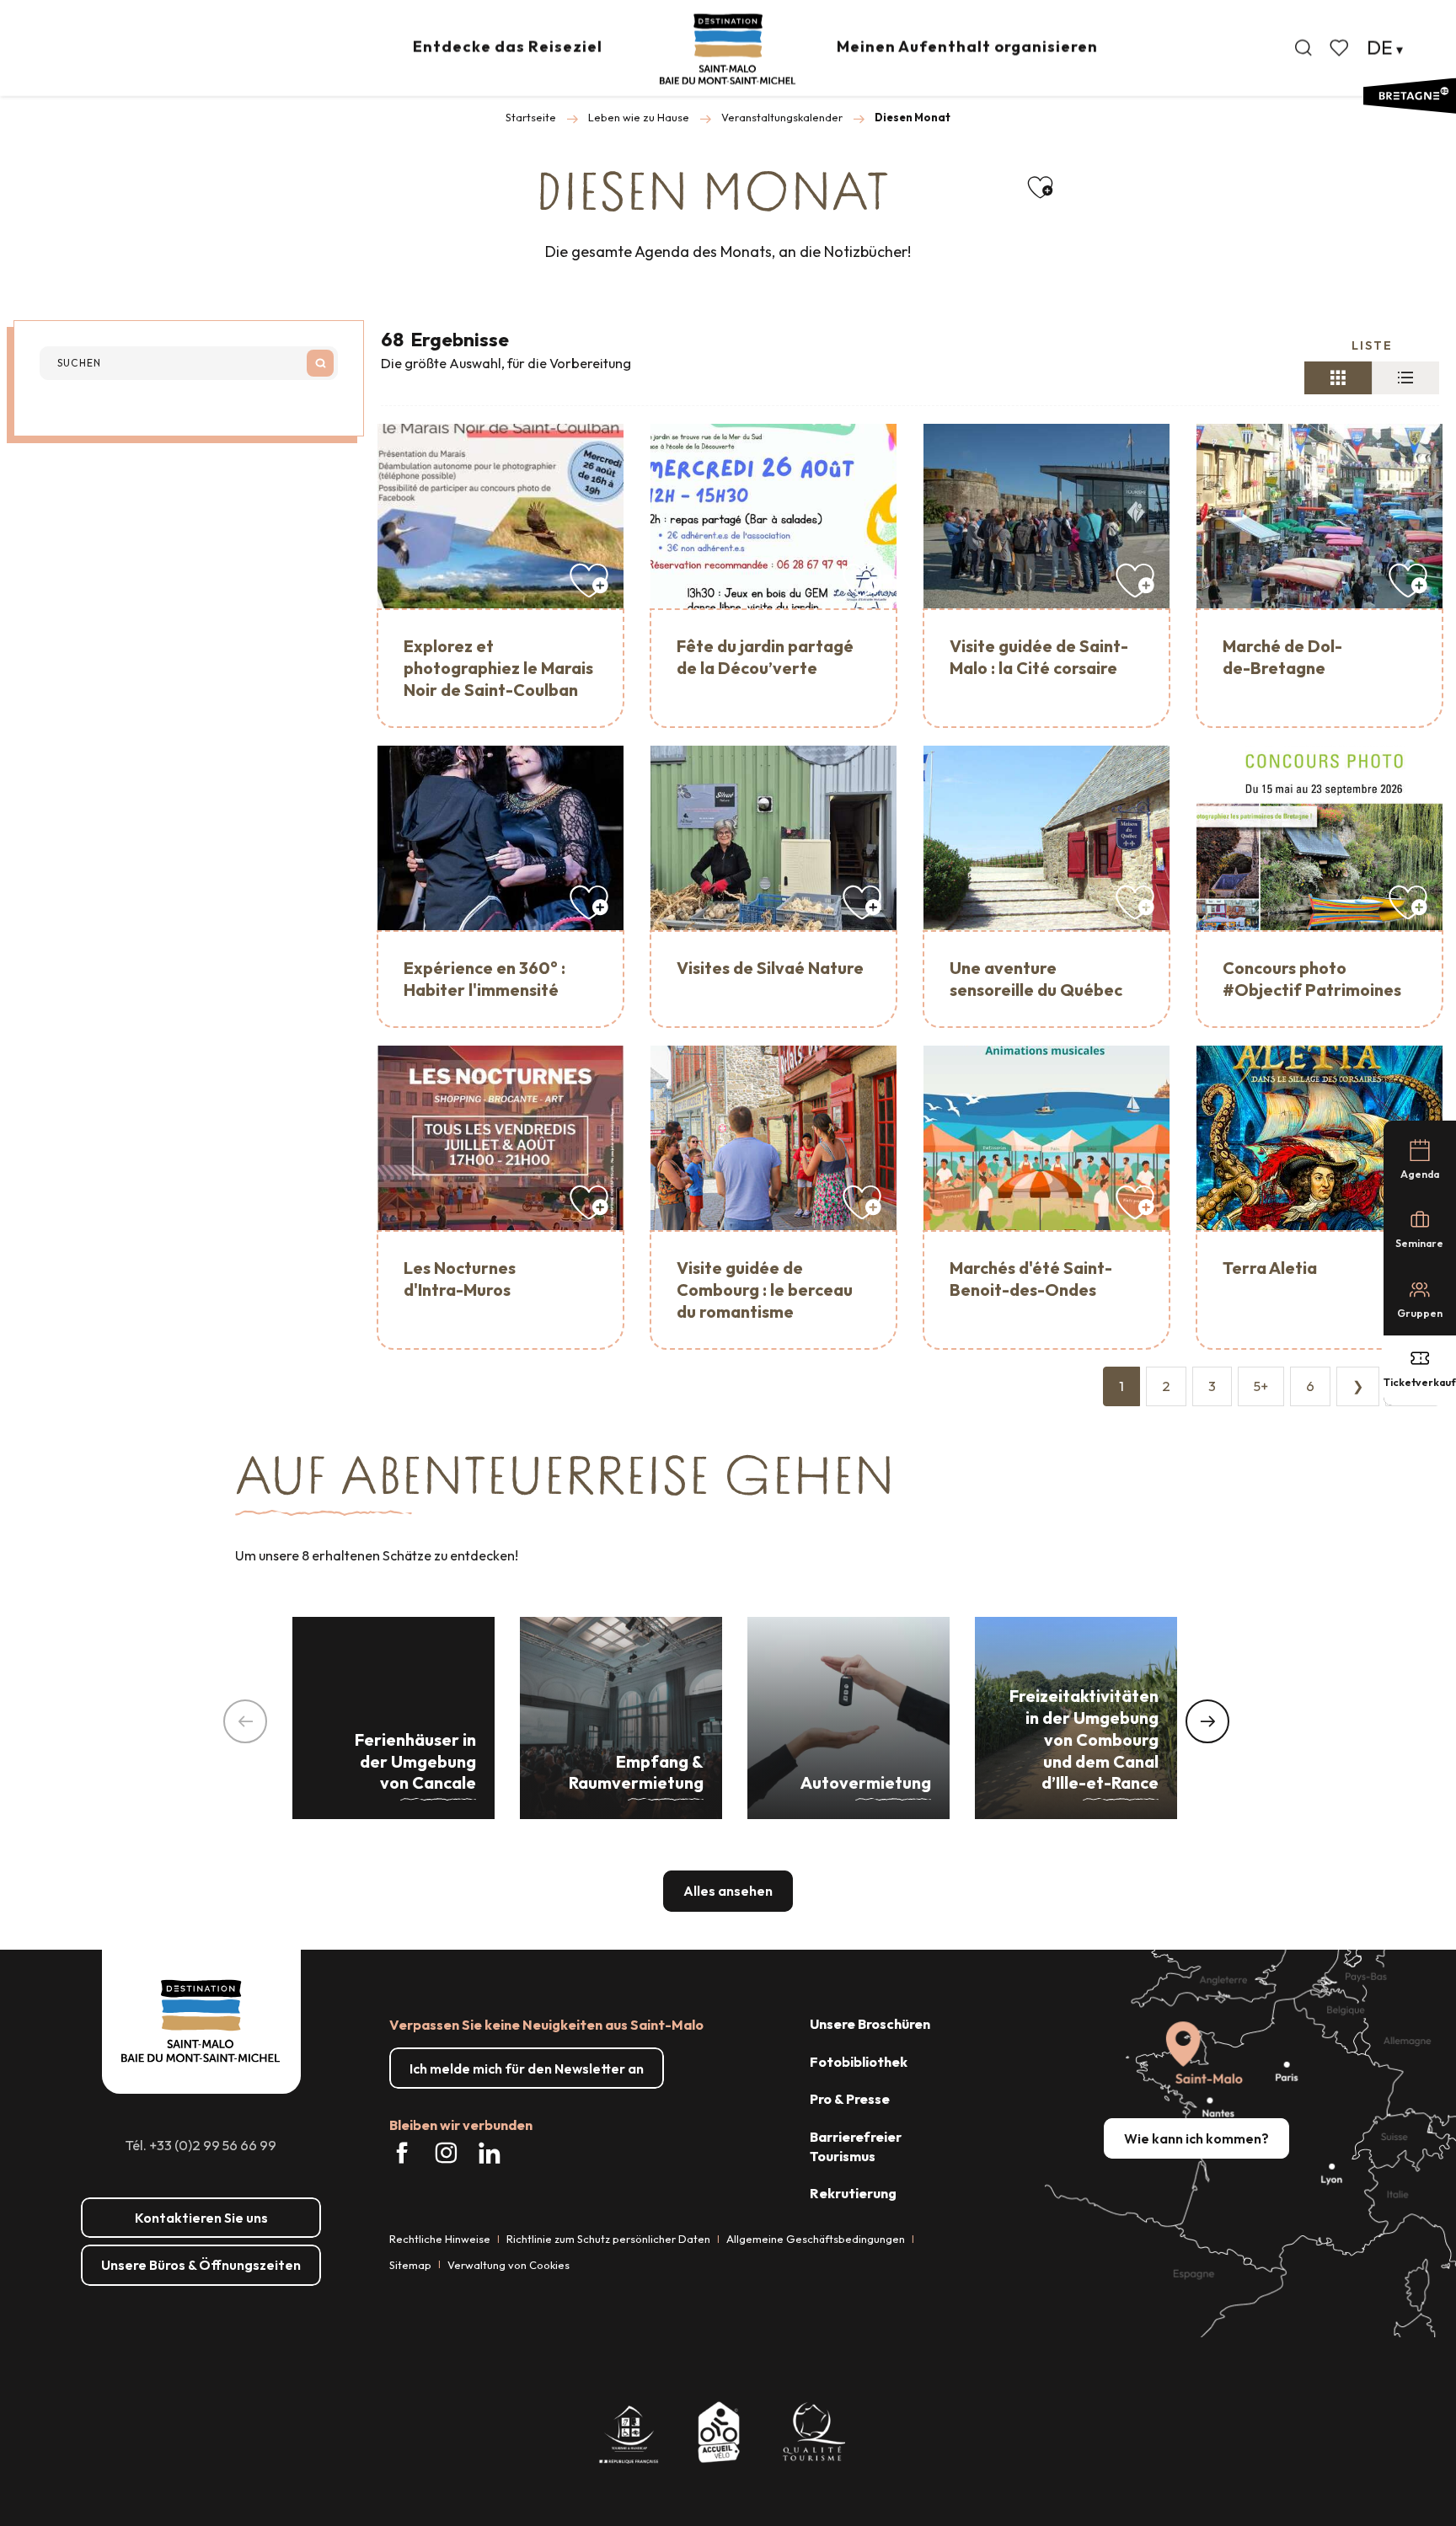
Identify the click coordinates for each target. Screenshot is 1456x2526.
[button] (1303, 48)
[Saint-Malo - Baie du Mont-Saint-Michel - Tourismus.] (728, 49)
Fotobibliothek (859, 2062)
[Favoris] (1341, 48)
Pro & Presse (850, 2099)
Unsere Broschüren (870, 2024)
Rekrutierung (853, 2193)
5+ (1261, 1386)
